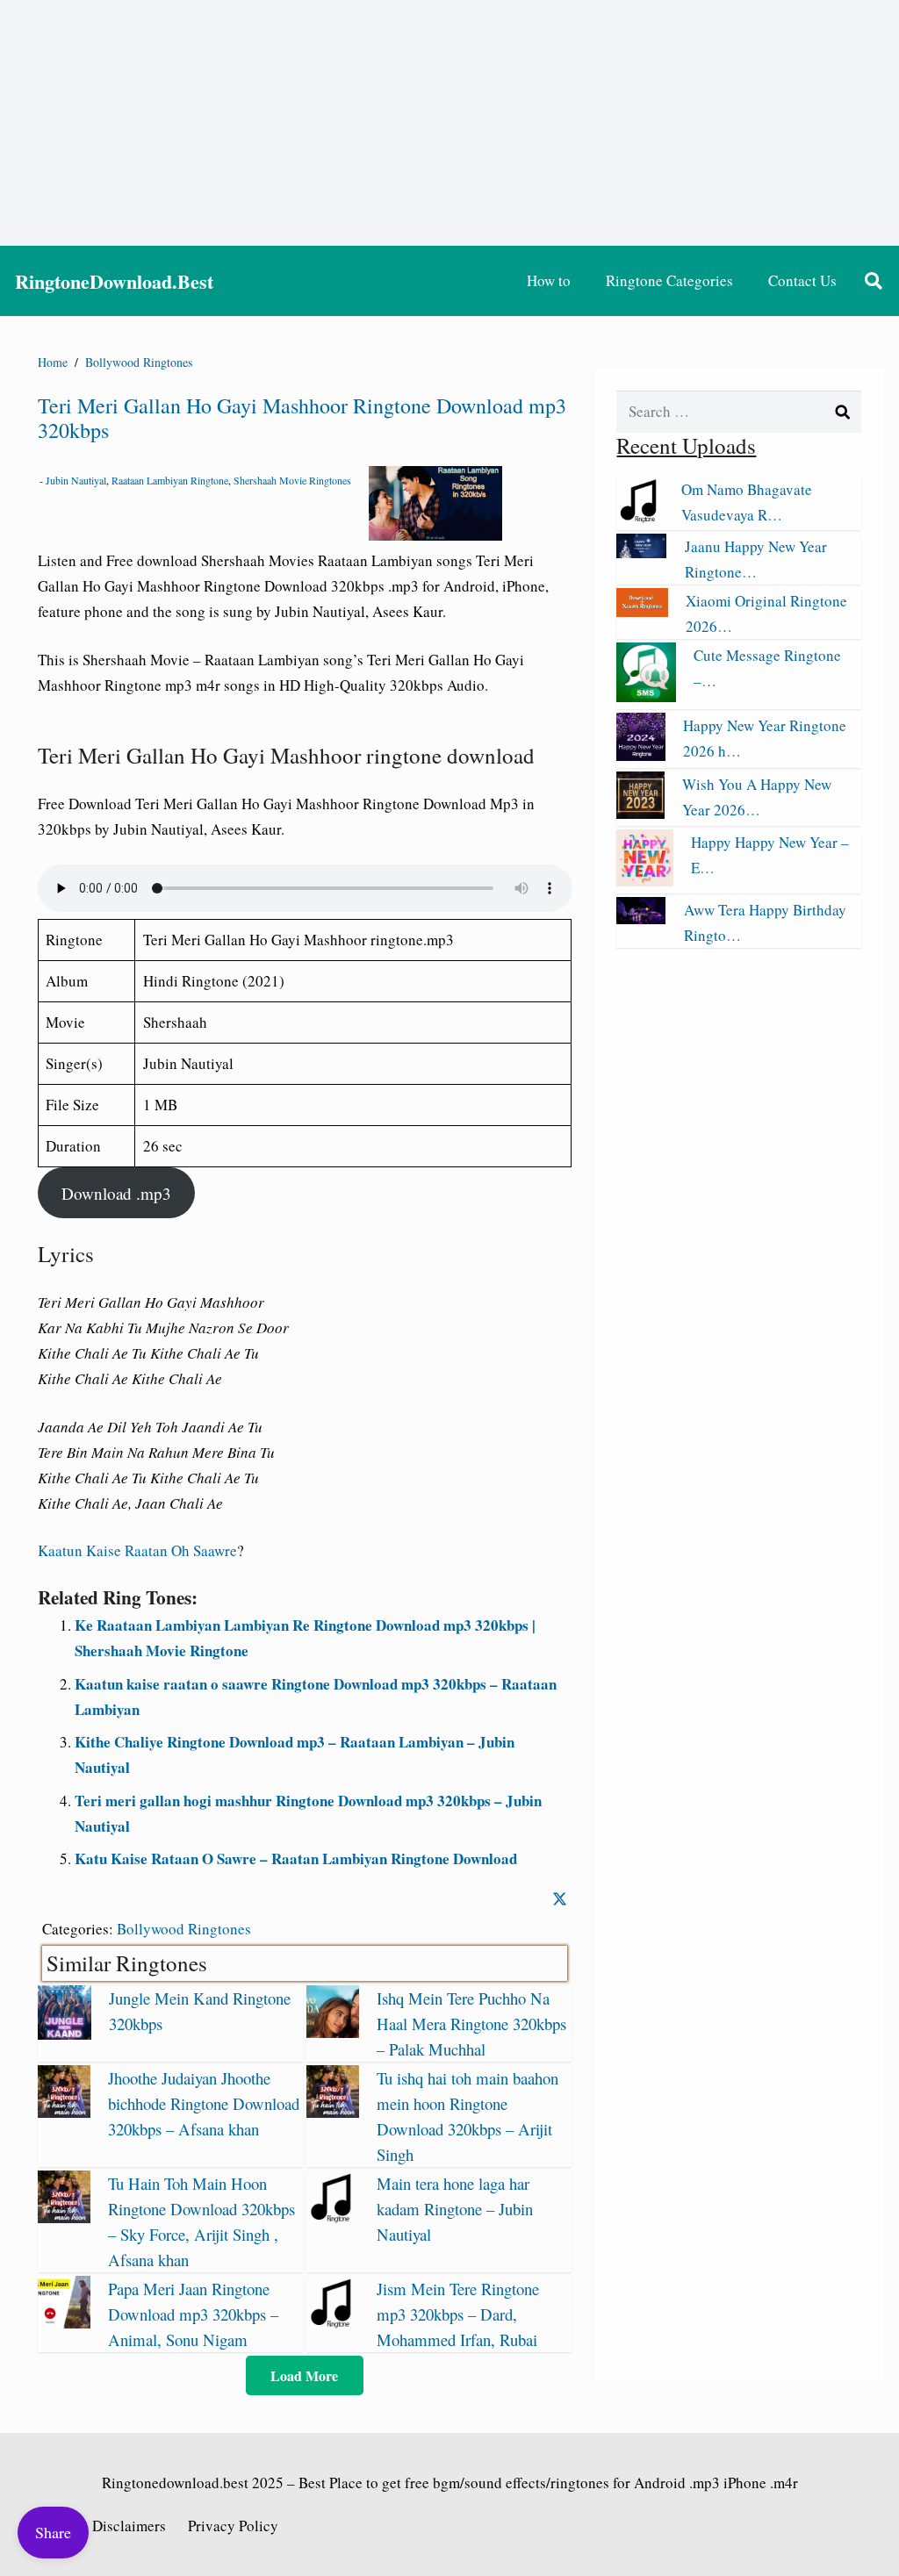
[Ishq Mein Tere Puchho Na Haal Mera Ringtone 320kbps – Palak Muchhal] (333, 2032)
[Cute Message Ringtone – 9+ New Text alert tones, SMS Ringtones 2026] (646, 696)
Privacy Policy (233, 2526)
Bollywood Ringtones (184, 1929)
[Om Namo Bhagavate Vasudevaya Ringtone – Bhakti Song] (640, 517)
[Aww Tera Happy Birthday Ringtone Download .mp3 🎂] (641, 918)
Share (53, 2532)
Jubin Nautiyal (76, 480)
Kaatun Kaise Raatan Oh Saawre (137, 1550)
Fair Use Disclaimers (102, 2526)
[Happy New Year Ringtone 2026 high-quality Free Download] (640, 755)
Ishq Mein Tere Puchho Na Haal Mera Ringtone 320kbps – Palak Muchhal (471, 2023)
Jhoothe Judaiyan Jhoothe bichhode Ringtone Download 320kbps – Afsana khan (204, 2103)
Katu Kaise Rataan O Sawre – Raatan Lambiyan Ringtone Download (296, 1858)
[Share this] (560, 1899)
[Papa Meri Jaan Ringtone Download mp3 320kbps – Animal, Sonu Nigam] (64, 2323)
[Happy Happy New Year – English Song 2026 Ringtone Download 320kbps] (644, 881)
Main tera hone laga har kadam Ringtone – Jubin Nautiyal (455, 2209)
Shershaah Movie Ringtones (292, 480)
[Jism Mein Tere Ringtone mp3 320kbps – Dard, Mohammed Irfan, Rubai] (333, 2323)
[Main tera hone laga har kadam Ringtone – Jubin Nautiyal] (333, 2217)
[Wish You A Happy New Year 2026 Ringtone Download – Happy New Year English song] (640, 813)
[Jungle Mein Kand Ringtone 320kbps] (65, 2034)
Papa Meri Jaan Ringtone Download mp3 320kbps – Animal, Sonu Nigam (193, 2314)
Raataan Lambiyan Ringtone (170, 480)
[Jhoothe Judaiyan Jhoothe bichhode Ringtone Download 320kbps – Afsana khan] (64, 2112)
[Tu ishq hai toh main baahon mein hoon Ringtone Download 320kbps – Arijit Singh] (333, 2112)
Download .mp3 (116, 1193)
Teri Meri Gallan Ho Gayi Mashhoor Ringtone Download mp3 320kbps (302, 418)
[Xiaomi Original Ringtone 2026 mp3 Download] (642, 611)
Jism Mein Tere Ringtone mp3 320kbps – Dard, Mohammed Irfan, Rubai (458, 2314)
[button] (874, 281)
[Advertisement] (449, 123)
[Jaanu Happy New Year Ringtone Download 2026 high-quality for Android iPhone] (641, 553)
